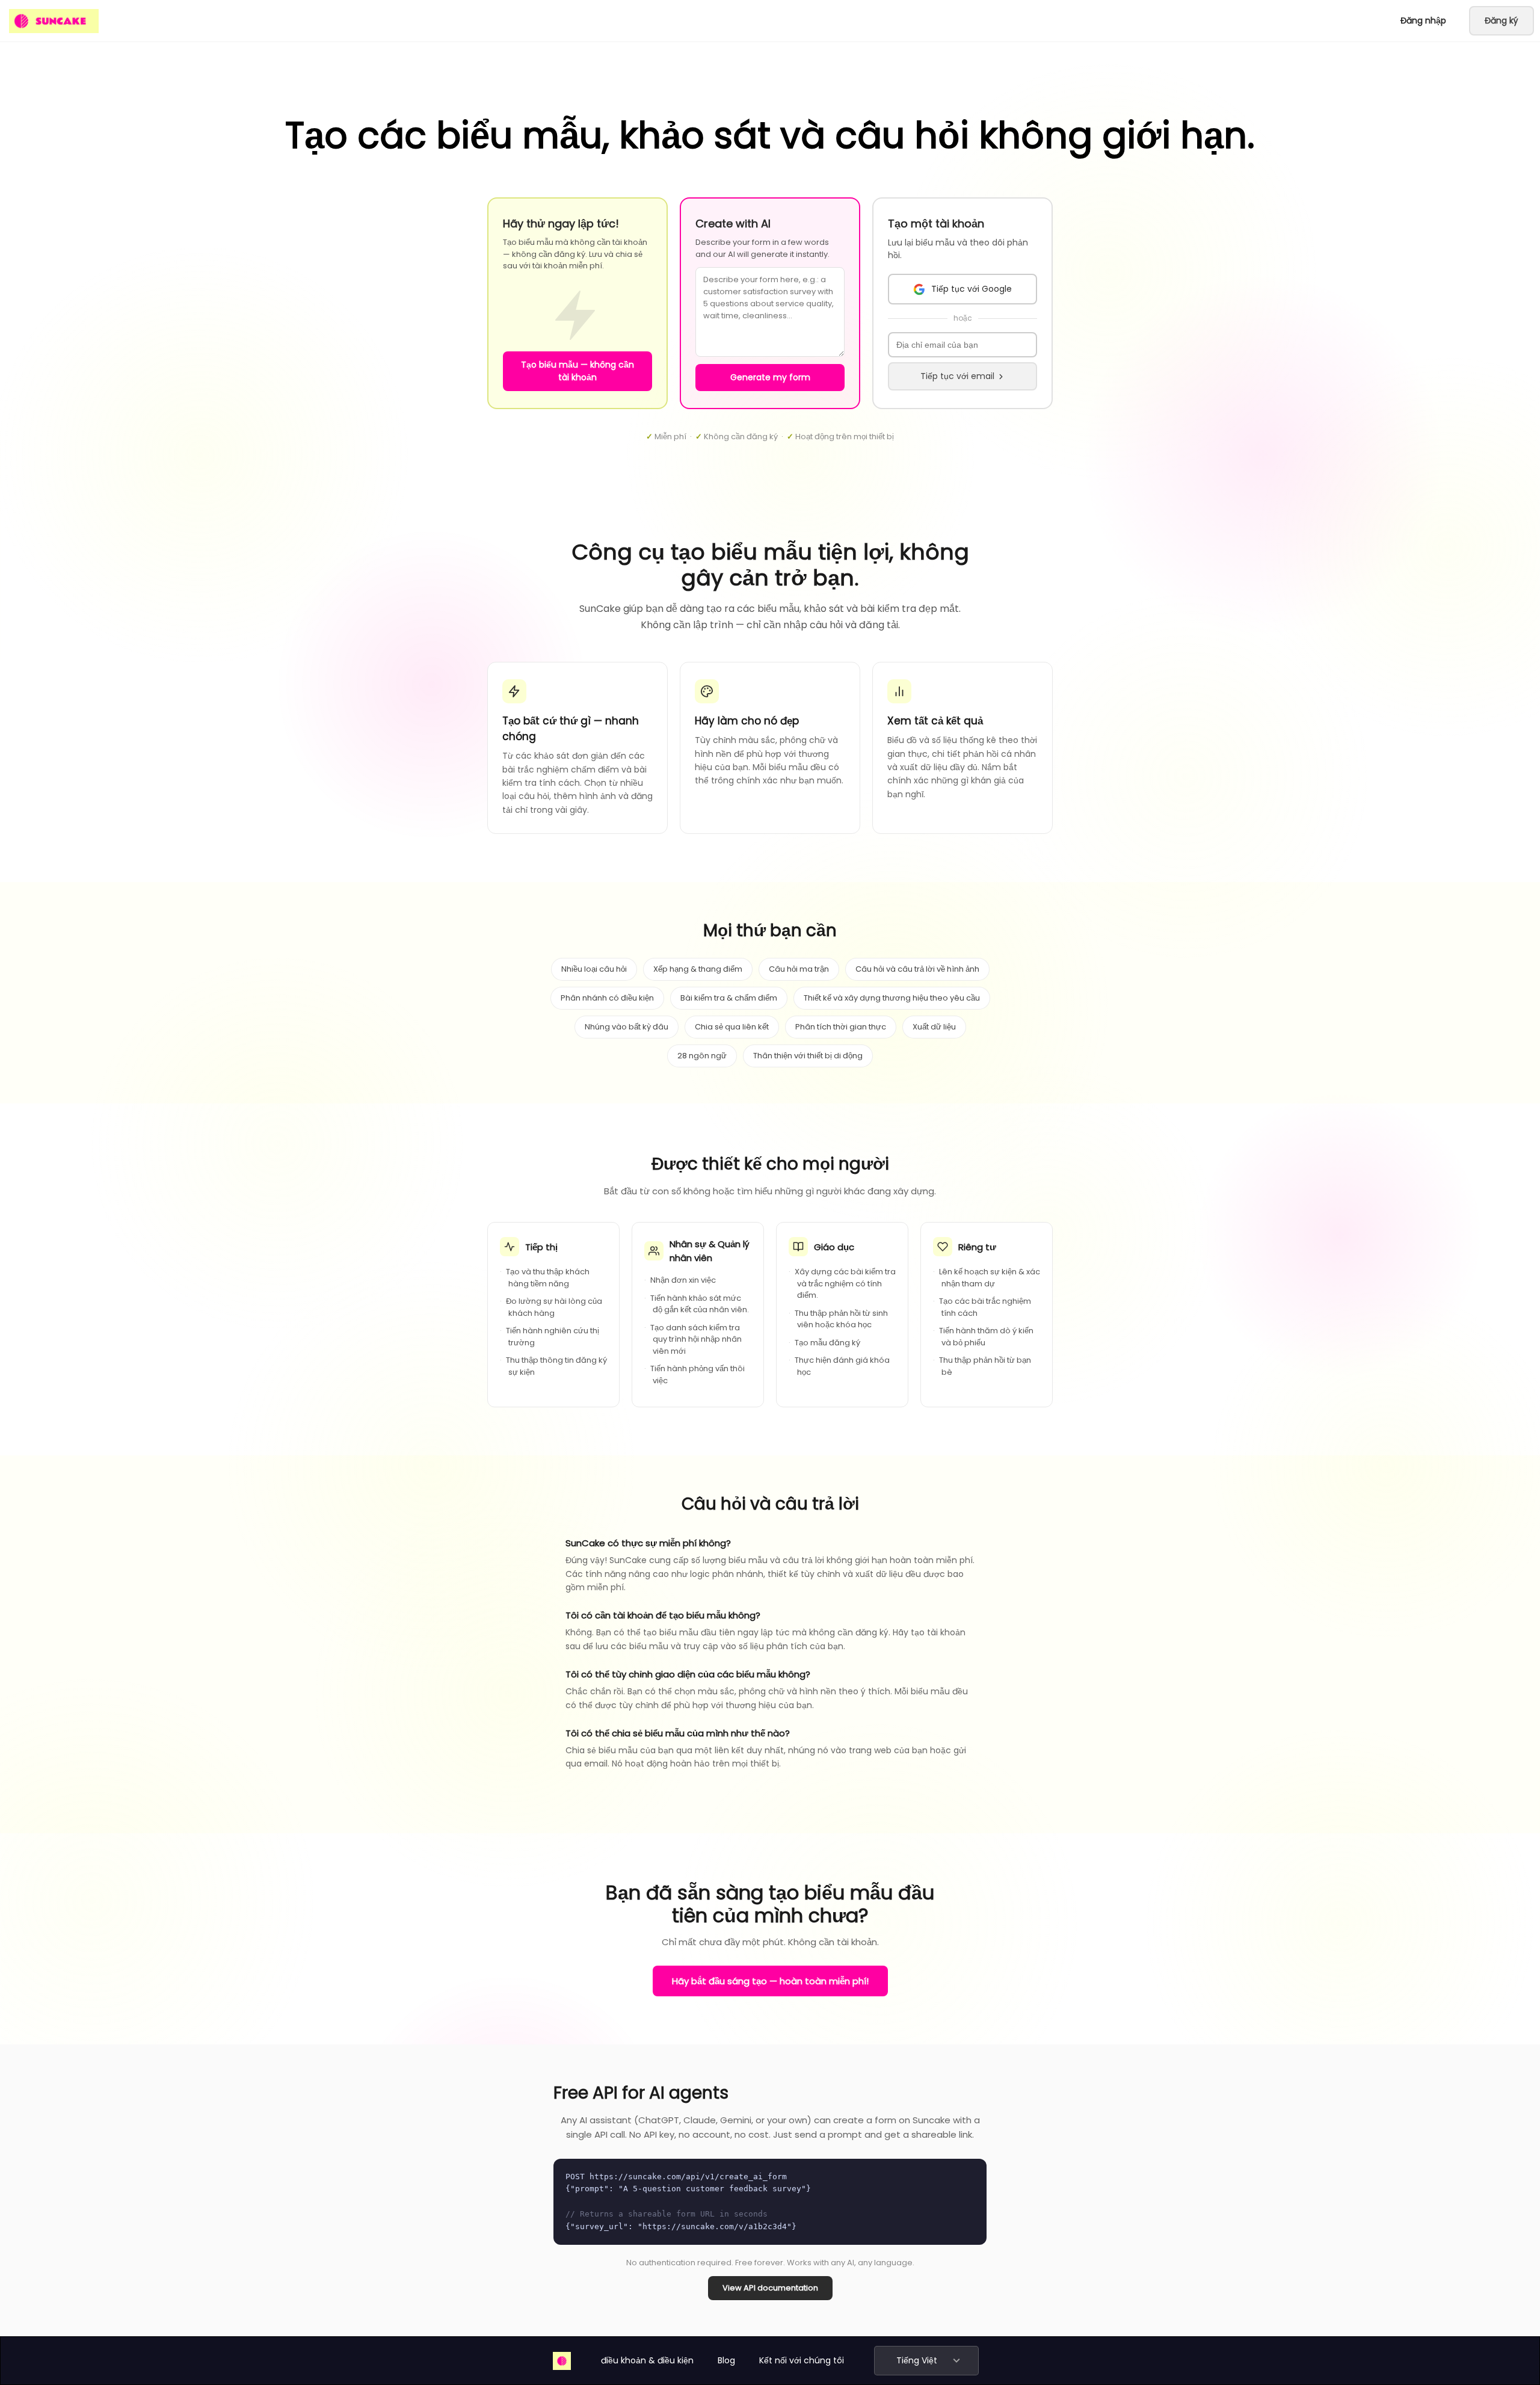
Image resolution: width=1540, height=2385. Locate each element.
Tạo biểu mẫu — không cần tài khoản (577, 371)
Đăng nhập (1423, 20)
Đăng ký (1501, 20)
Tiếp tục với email (957, 376)
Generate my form (770, 377)
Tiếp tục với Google (972, 289)
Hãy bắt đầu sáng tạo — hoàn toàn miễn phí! (770, 1981)
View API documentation (770, 2288)
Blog (726, 2360)
